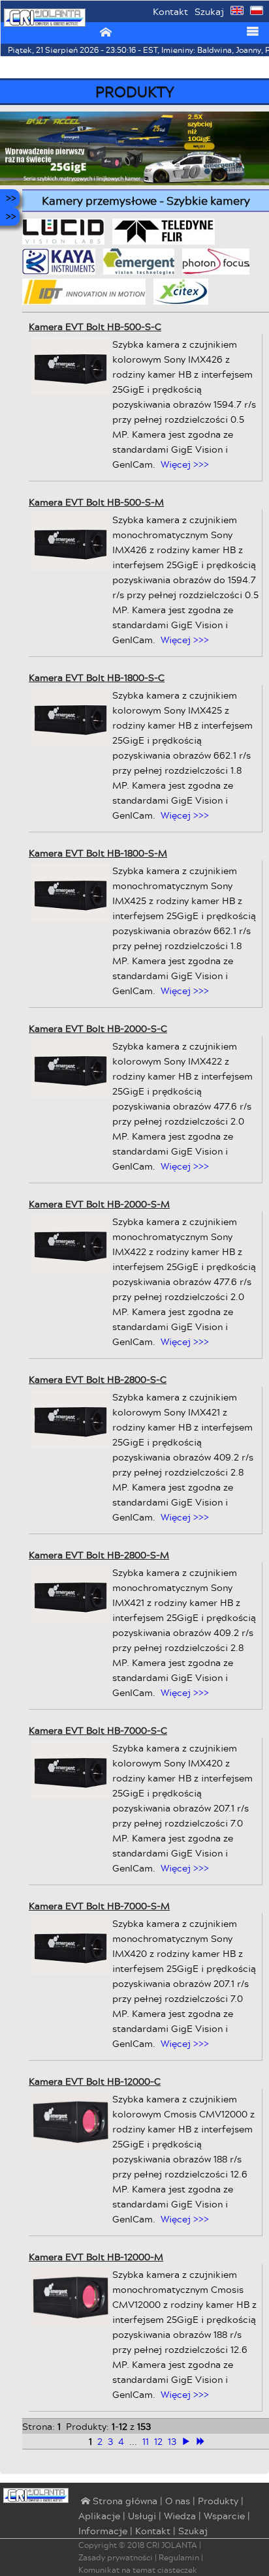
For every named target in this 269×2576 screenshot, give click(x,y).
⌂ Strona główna (118, 2502)
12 (158, 2441)
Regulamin (179, 2557)
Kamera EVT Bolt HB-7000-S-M (99, 1906)
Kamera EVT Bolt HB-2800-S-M (99, 1555)
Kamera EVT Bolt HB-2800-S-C (98, 1379)
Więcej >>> (185, 464)
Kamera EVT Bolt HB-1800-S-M (98, 853)
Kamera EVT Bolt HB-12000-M (96, 2257)
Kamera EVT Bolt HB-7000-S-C (98, 1730)
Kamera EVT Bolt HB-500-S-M (96, 502)
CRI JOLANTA (172, 2545)
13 (172, 2441)
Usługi (142, 2516)
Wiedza (180, 2516)
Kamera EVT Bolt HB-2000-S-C (98, 1028)
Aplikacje (99, 2516)
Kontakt (170, 11)
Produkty (218, 2501)
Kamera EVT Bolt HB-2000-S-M (99, 1204)
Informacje (103, 2531)
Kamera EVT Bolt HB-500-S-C (95, 326)
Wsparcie (224, 2516)
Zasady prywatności (116, 2557)
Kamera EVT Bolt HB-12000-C (95, 2081)
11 (146, 2441)
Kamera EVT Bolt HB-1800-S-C (97, 677)
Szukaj (209, 11)
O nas (178, 2501)
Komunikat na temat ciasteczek (138, 2570)
